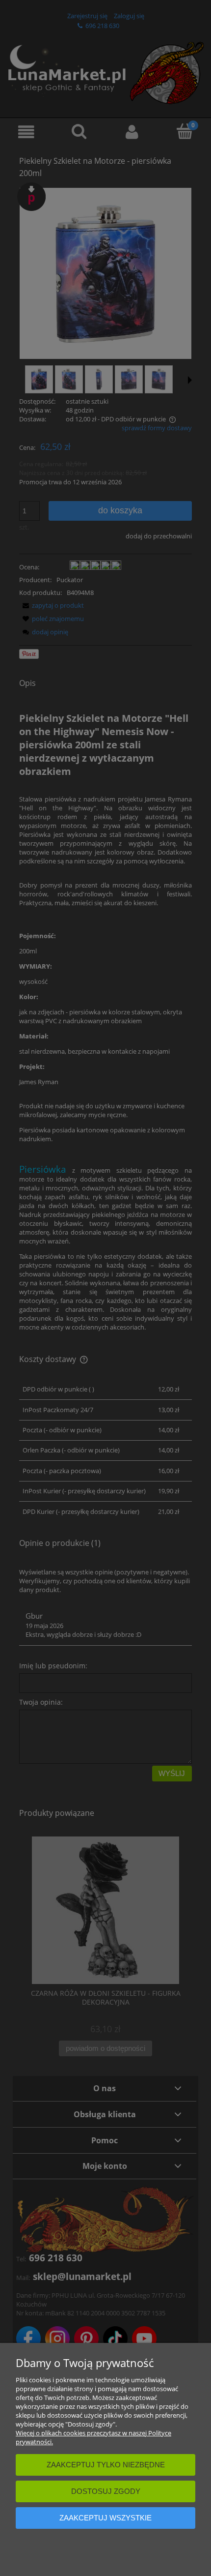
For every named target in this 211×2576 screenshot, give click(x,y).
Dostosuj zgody (106, 2491)
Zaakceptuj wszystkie (105, 2518)
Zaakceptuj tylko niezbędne (106, 2465)
